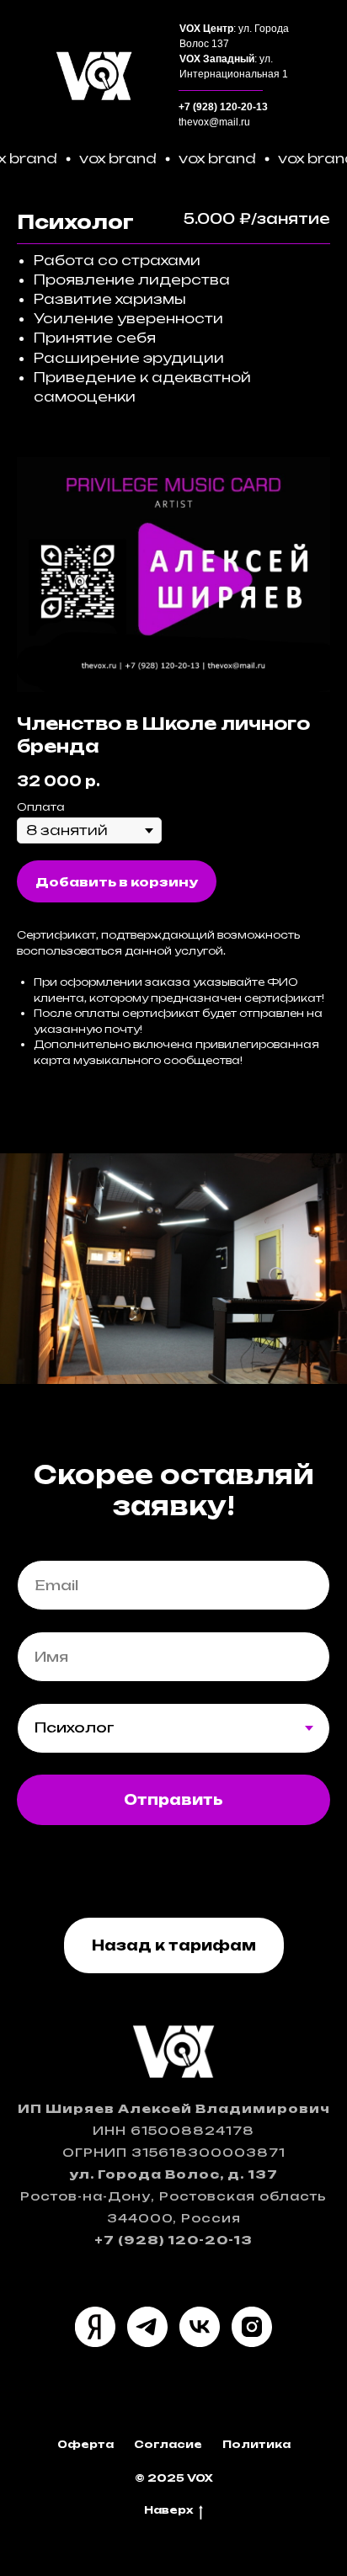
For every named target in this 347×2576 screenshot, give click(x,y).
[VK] (200, 2327)
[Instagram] (252, 2327)
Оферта (85, 2444)
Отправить (173, 1800)
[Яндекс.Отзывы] (95, 2327)
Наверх (168, 2510)
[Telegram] (147, 2327)
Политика (256, 2444)
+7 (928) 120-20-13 (223, 107)
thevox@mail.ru (214, 122)
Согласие (168, 2444)
